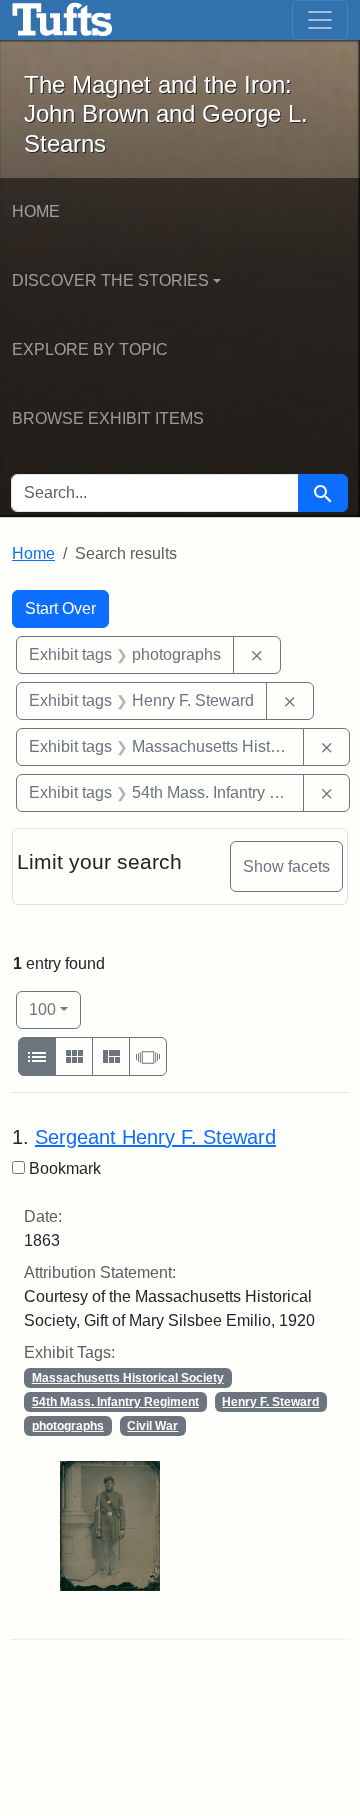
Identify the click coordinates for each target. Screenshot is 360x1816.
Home (36, 211)
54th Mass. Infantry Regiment (115, 1402)
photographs (68, 1426)
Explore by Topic (90, 349)
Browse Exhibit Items (108, 418)
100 (55, 1009)
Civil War (152, 1426)
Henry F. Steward (270, 1402)
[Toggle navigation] (320, 20)
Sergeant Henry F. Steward (155, 1137)
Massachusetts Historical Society (128, 1378)
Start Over (60, 608)
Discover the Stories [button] (110, 280)
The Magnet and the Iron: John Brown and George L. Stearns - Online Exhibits (62, 20)
